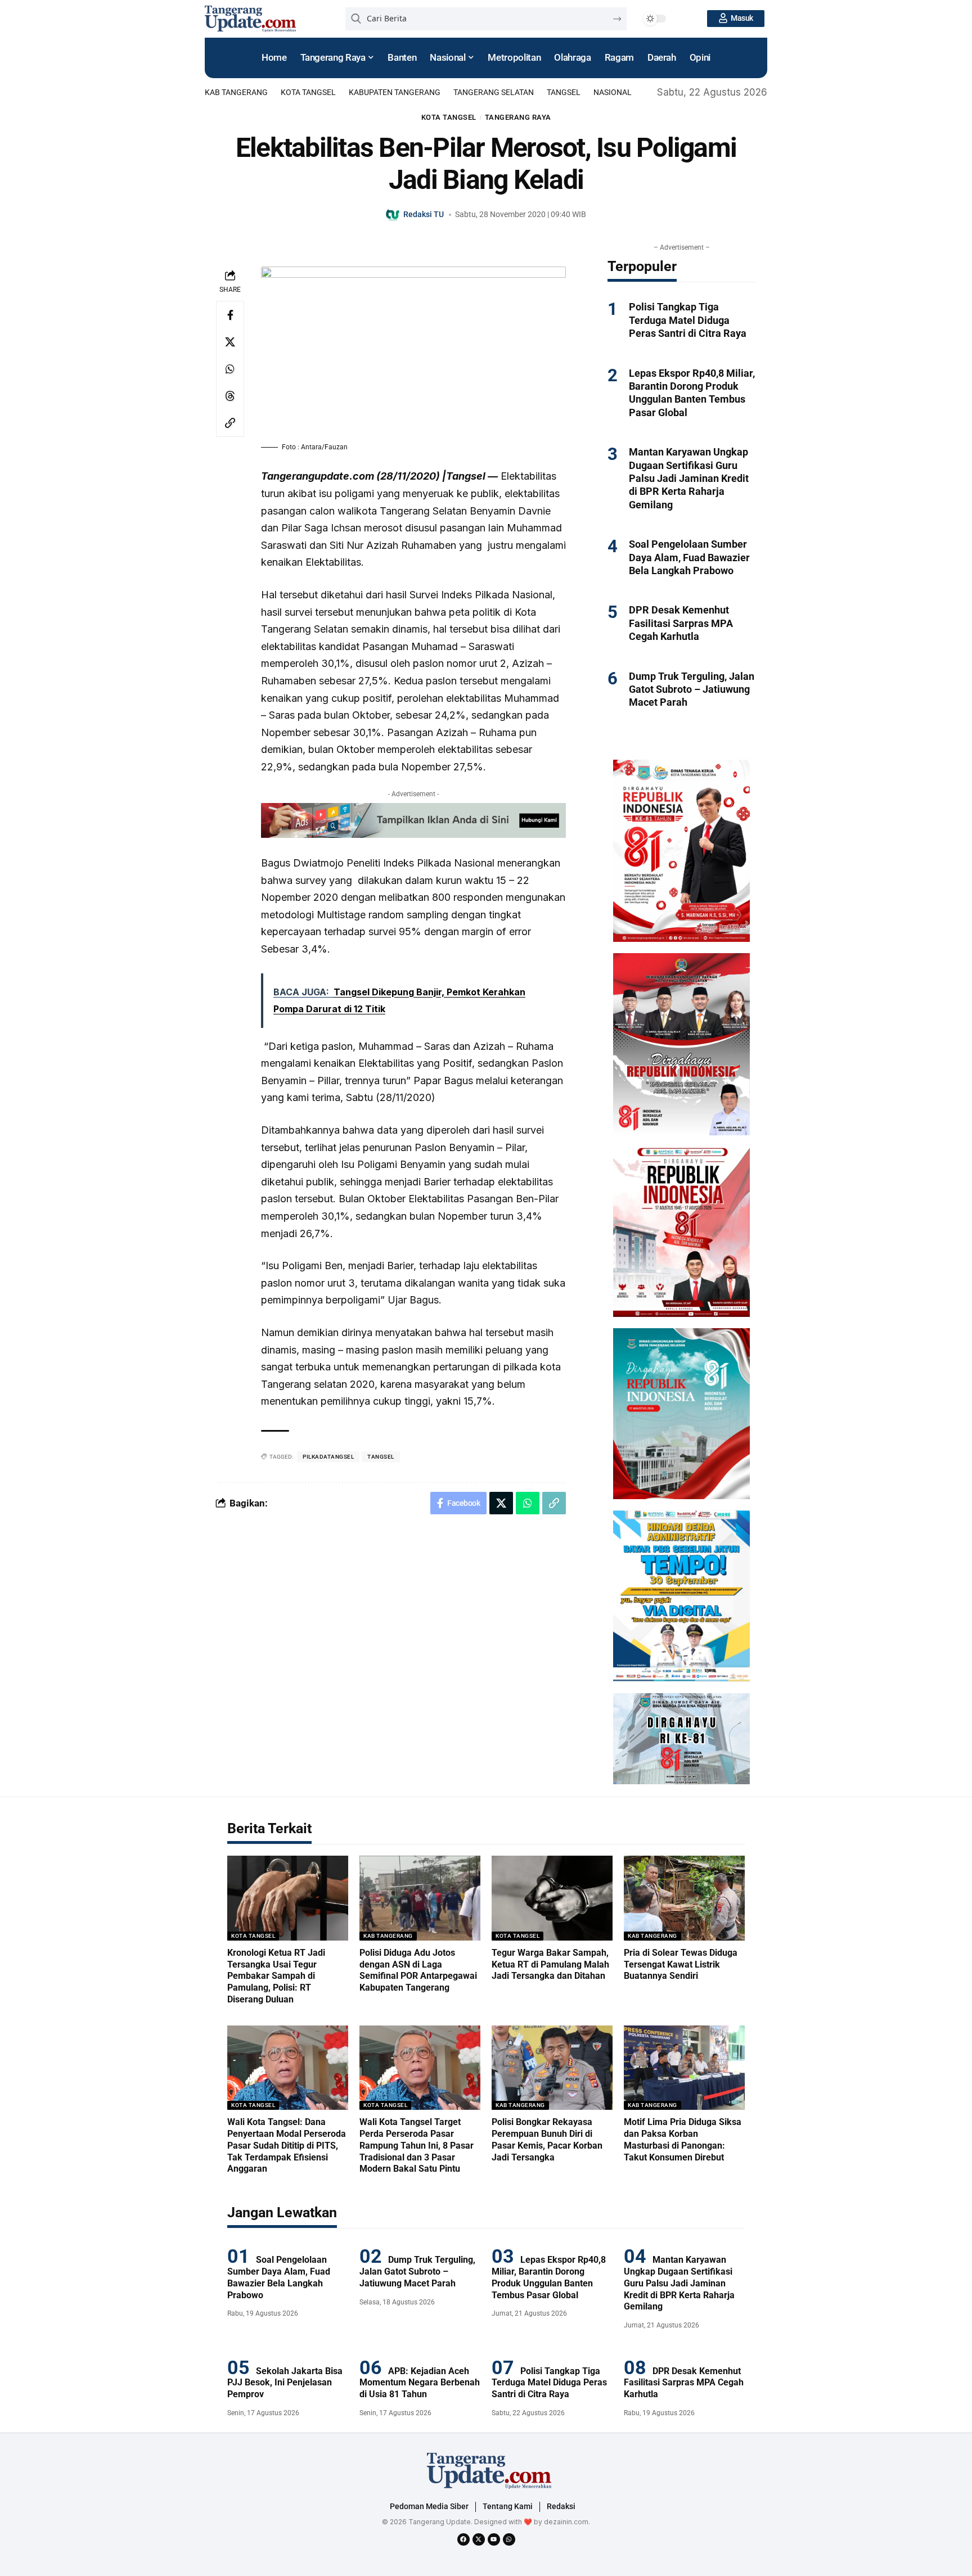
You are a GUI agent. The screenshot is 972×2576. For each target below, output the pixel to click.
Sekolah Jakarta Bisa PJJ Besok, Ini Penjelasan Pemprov (285, 2383)
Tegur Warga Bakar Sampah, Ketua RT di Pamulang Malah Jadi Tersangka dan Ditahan (550, 1964)
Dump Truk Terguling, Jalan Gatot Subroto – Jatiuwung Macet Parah (692, 689)
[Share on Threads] (230, 396)
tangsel (564, 92)
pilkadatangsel (328, 1457)
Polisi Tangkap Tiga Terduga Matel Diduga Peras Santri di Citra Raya (688, 320)
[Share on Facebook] (230, 315)
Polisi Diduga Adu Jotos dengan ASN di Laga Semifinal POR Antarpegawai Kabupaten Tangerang (418, 1970)
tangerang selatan (494, 92)
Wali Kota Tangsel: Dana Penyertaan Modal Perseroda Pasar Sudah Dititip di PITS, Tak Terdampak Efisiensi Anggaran (287, 2145)
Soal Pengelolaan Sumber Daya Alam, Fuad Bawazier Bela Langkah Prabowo (689, 557)
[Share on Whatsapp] (230, 369)
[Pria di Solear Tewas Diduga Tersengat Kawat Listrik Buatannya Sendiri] (684, 1898)
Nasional (613, 92)
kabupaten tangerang (395, 92)
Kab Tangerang (236, 92)
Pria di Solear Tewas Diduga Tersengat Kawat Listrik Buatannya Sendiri (681, 1964)
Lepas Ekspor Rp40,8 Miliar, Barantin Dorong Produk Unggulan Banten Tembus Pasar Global (692, 393)
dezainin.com (566, 2522)
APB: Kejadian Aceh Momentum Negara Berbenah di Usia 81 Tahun (420, 2383)
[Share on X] (230, 342)
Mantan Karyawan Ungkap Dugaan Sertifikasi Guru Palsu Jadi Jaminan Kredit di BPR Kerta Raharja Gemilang (689, 478)
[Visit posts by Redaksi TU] (393, 215)
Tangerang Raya (518, 117)
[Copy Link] (230, 423)
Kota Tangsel (308, 92)
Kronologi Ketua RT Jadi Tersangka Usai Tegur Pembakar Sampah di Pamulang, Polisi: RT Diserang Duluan (276, 1976)
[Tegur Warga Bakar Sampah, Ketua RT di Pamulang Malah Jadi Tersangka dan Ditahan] (552, 1898)
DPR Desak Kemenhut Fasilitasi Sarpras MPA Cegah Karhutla (681, 623)
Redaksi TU (424, 214)
